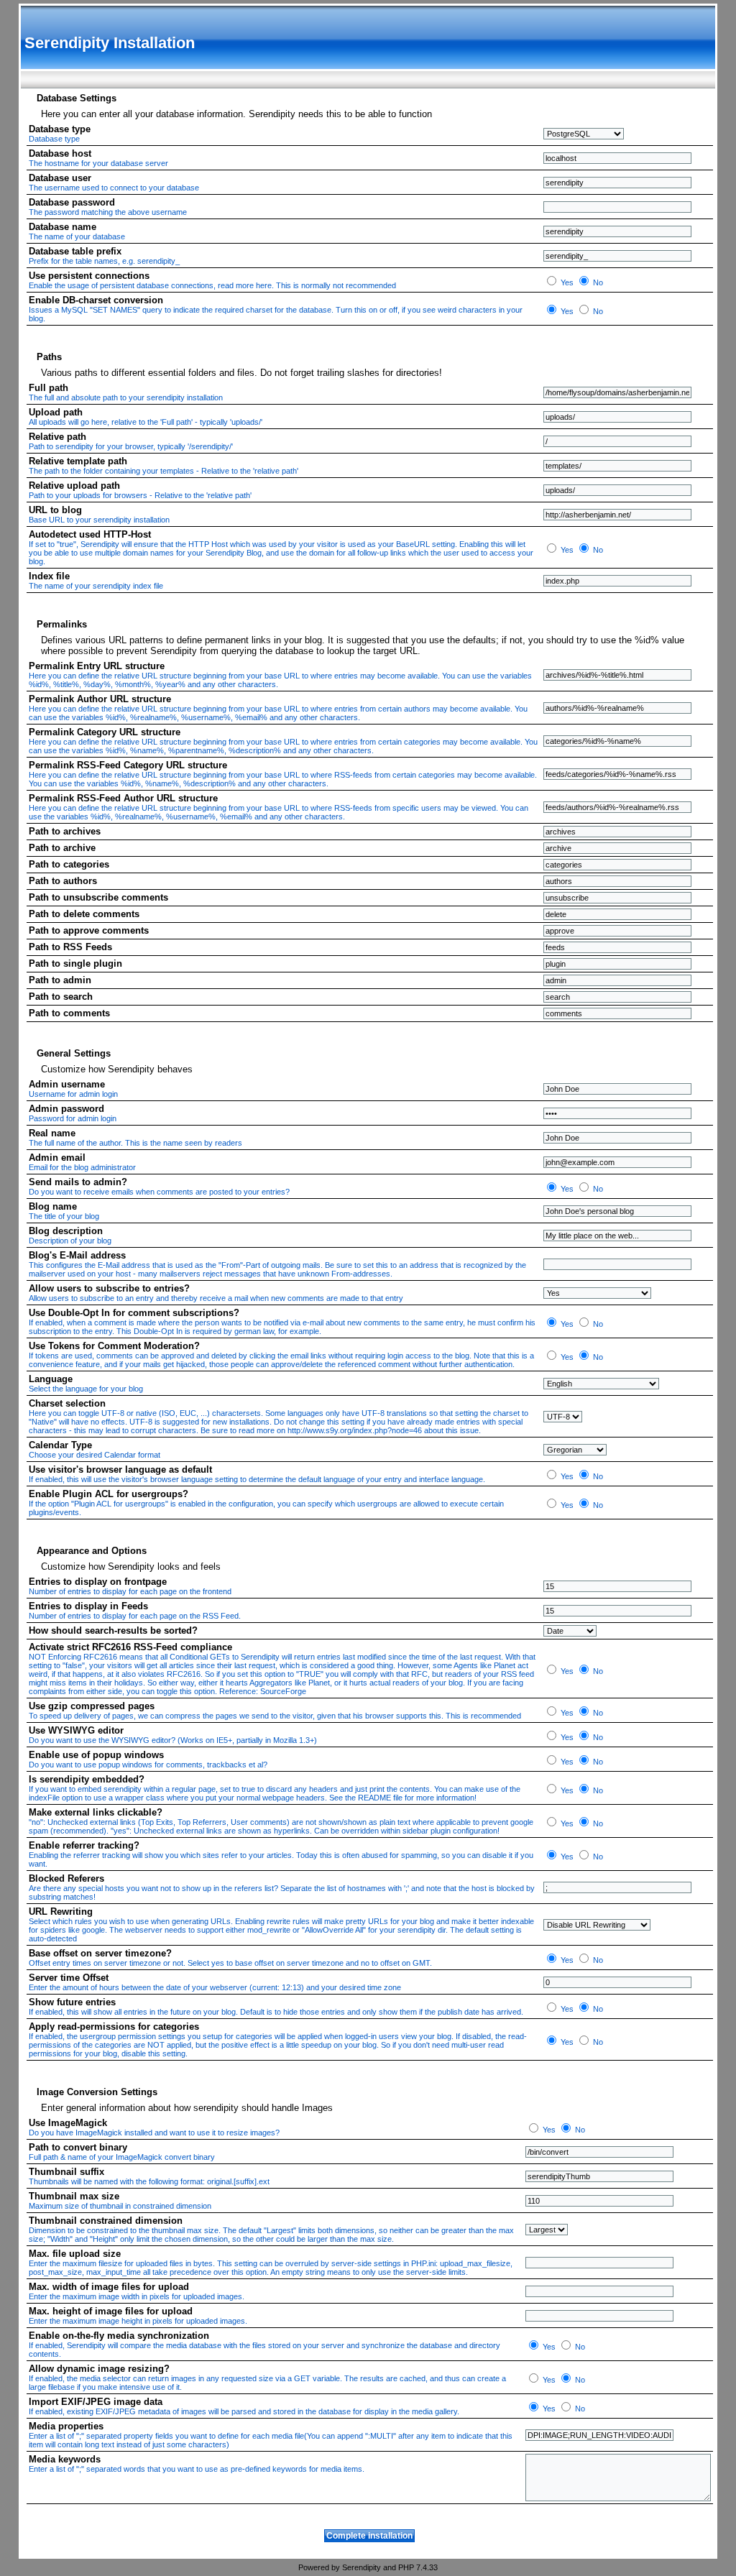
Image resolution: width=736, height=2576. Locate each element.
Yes (566, 282)
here (264, 285)
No (597, 282)
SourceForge (283, 1691)
